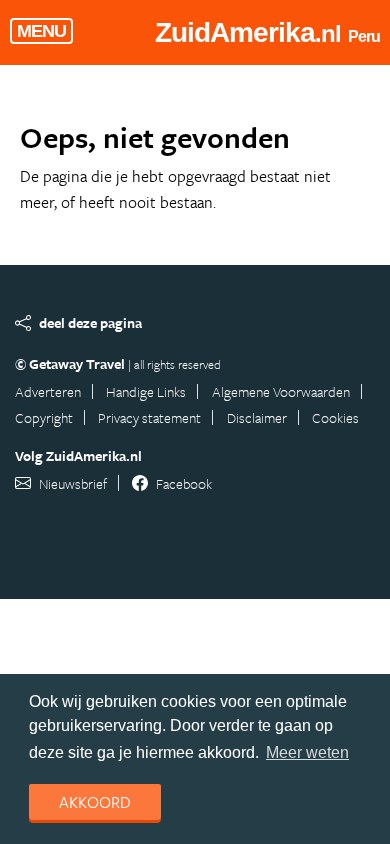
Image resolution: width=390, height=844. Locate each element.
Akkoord (95, 802)
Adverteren (48, 391)
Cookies (335, 417)
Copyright (44, 417)
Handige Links (146, 391)
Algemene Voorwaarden (281, 391)
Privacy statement (149, 417)
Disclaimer (257, 417)
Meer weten (307, 752)
